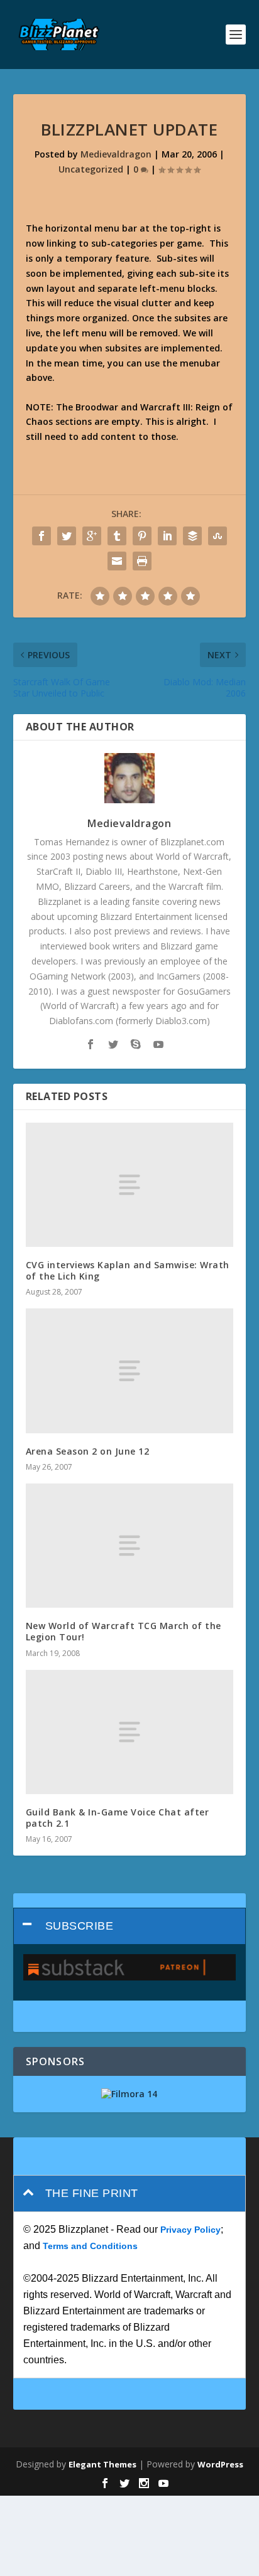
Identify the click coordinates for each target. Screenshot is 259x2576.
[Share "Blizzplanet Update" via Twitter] (67, 536)
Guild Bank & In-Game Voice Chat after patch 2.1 (118, 1818)
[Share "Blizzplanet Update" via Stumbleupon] (218, 536)
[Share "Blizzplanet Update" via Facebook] (41, 536)
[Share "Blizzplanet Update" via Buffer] (192, 536)
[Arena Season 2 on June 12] (130, 1371)
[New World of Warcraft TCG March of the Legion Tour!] (130, 1546)
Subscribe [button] (80, 1926)
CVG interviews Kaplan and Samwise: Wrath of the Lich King (128, 1270)
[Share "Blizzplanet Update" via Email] (117, 561)
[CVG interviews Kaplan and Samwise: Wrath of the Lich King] (130, 1185)
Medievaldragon (116, 154)
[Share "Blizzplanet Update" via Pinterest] (142, 536)
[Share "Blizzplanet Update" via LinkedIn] (167, 536)
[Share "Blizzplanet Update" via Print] (142, 561)
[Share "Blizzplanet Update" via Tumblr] (117, 536)
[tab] (130, 1926)
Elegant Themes (102, 2464)
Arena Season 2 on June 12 (88, 1451)
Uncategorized (91, 169)
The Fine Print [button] (92, 2193)
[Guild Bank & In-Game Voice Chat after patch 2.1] (130, 1732)
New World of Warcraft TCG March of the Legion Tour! (124, 1631)
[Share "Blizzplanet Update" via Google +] (92, 536)
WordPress (220, 2464)
